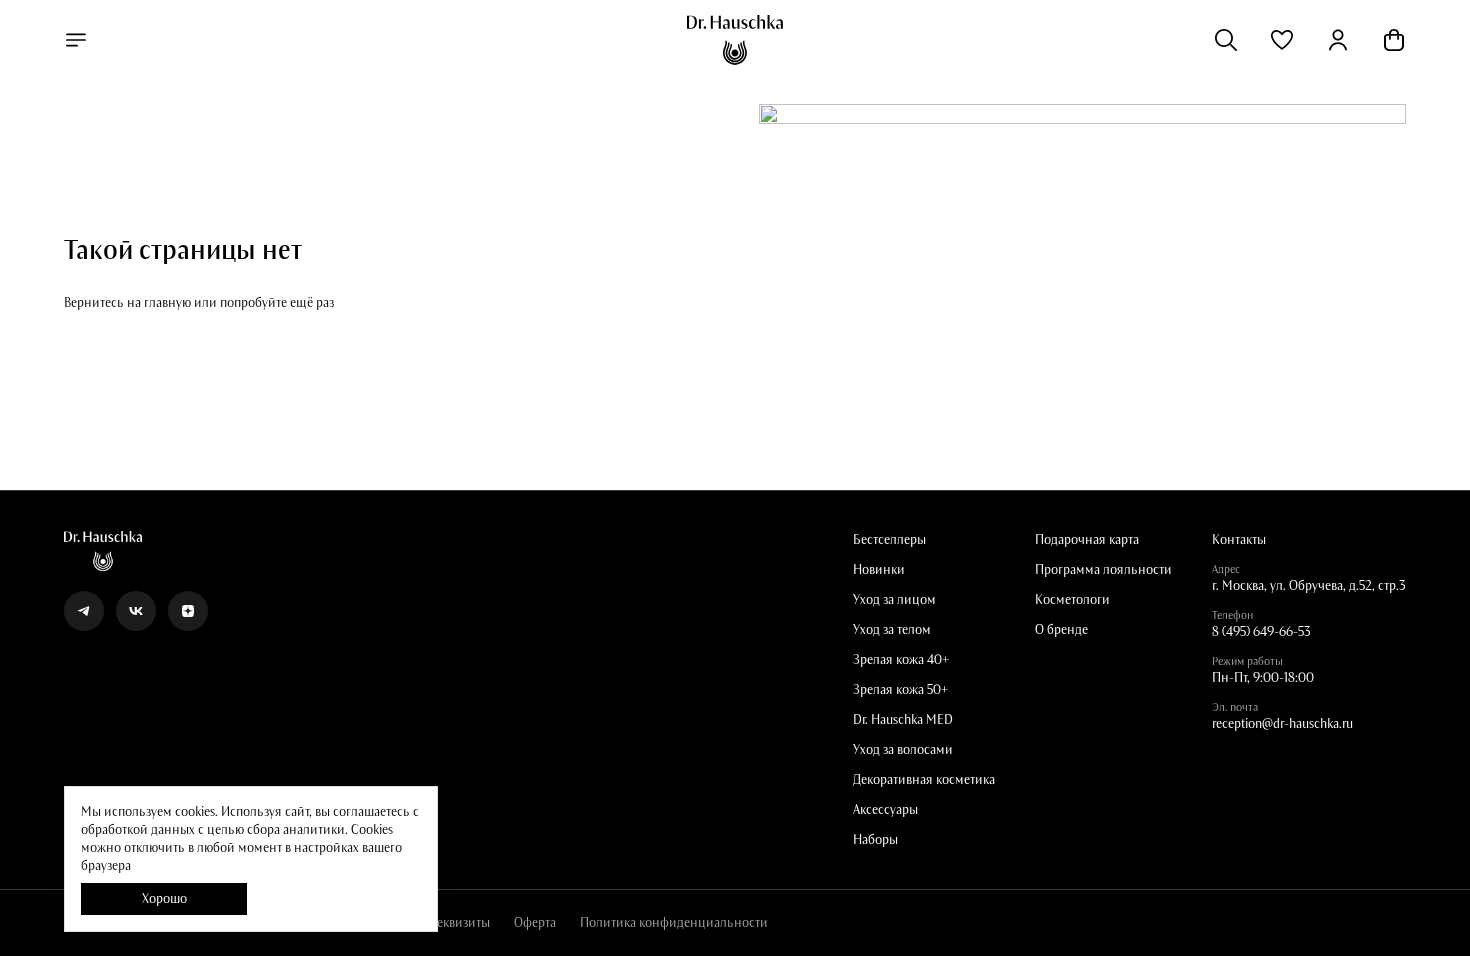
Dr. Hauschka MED (903, 720)
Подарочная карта (1087, 540)
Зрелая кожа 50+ (900, 690)
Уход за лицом (894, 600)
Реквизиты (460, 923)
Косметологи (1072, 600)
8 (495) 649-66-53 (1261, 632)
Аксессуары (885, 810)
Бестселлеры (889, 540)
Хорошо (164, 899)
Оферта (535, 923)
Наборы (875, 840)
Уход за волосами (903, 750)
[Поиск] (1226, 40)
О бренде (1061, 630)
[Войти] (1338, 40)
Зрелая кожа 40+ (901, 660)
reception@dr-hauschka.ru (1282, 724)
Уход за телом (892, 630)
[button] (1282, 40)
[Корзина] (1394, 40)
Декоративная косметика (924, 780)
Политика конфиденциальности (674, 923)
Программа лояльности (1103, 570)
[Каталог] (76, 40)
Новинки (879, 570)
